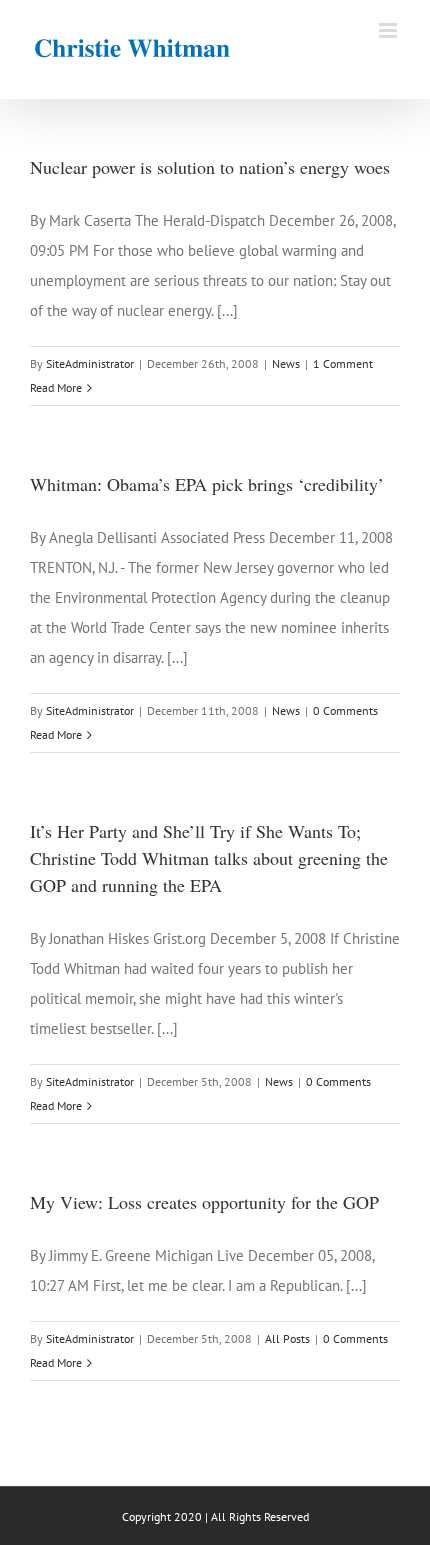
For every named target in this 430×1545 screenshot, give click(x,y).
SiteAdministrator (90, 363)
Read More (56, 387)
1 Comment (343, 363)
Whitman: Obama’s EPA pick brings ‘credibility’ (207, 484)
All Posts (287, 1338)
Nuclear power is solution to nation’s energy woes (210, 167)
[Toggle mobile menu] (389, 30)
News (286, 363)
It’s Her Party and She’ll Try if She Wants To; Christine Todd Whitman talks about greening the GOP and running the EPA (209, 858)
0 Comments (345, 710)
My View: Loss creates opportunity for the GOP (204, 1202)
